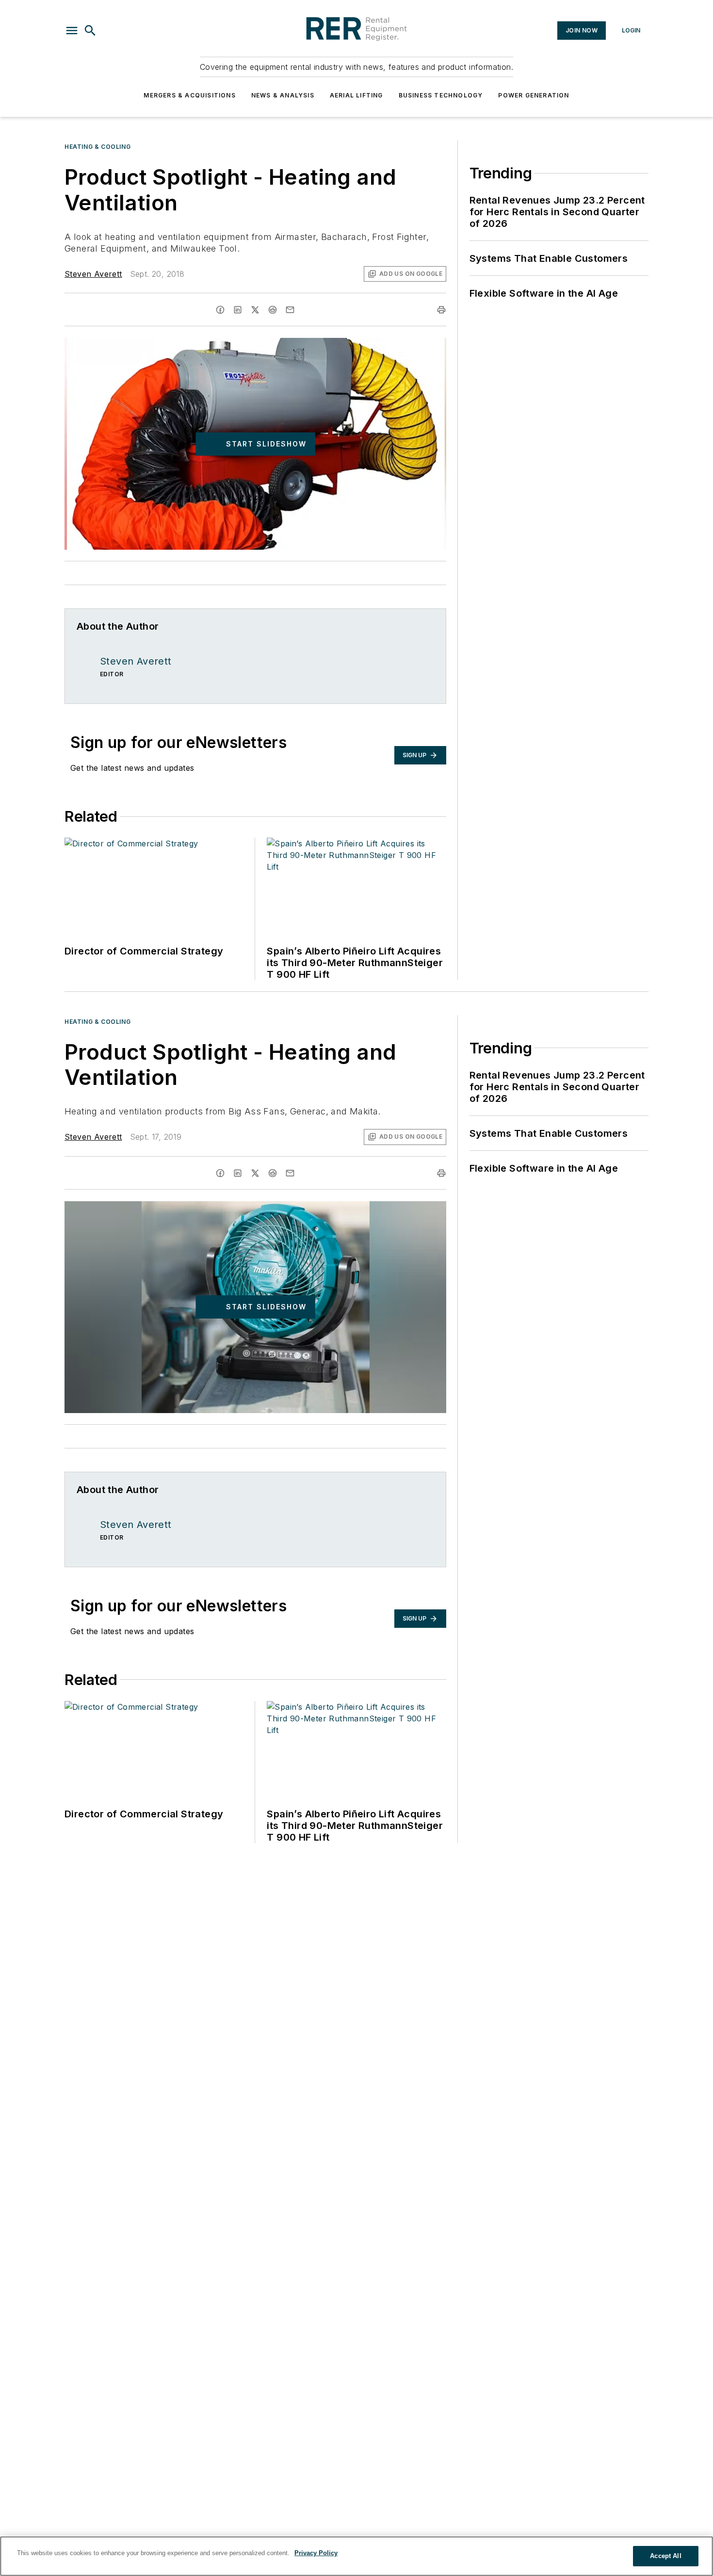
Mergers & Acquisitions (189, 95)
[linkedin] (238, 310)
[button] (72, 31)
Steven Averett (93, 274)
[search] (90, 31)
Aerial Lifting (356, 95)
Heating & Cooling (97, 147)
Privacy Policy (316, 2553)
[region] (356, 2556)
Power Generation (534, 95)
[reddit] (273, 310)
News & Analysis (283, 95)
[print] (441, 310)
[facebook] (220, 310)
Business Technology (441, 95)
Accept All (665, 2556)
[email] (290, 310)
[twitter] (255, 310)
